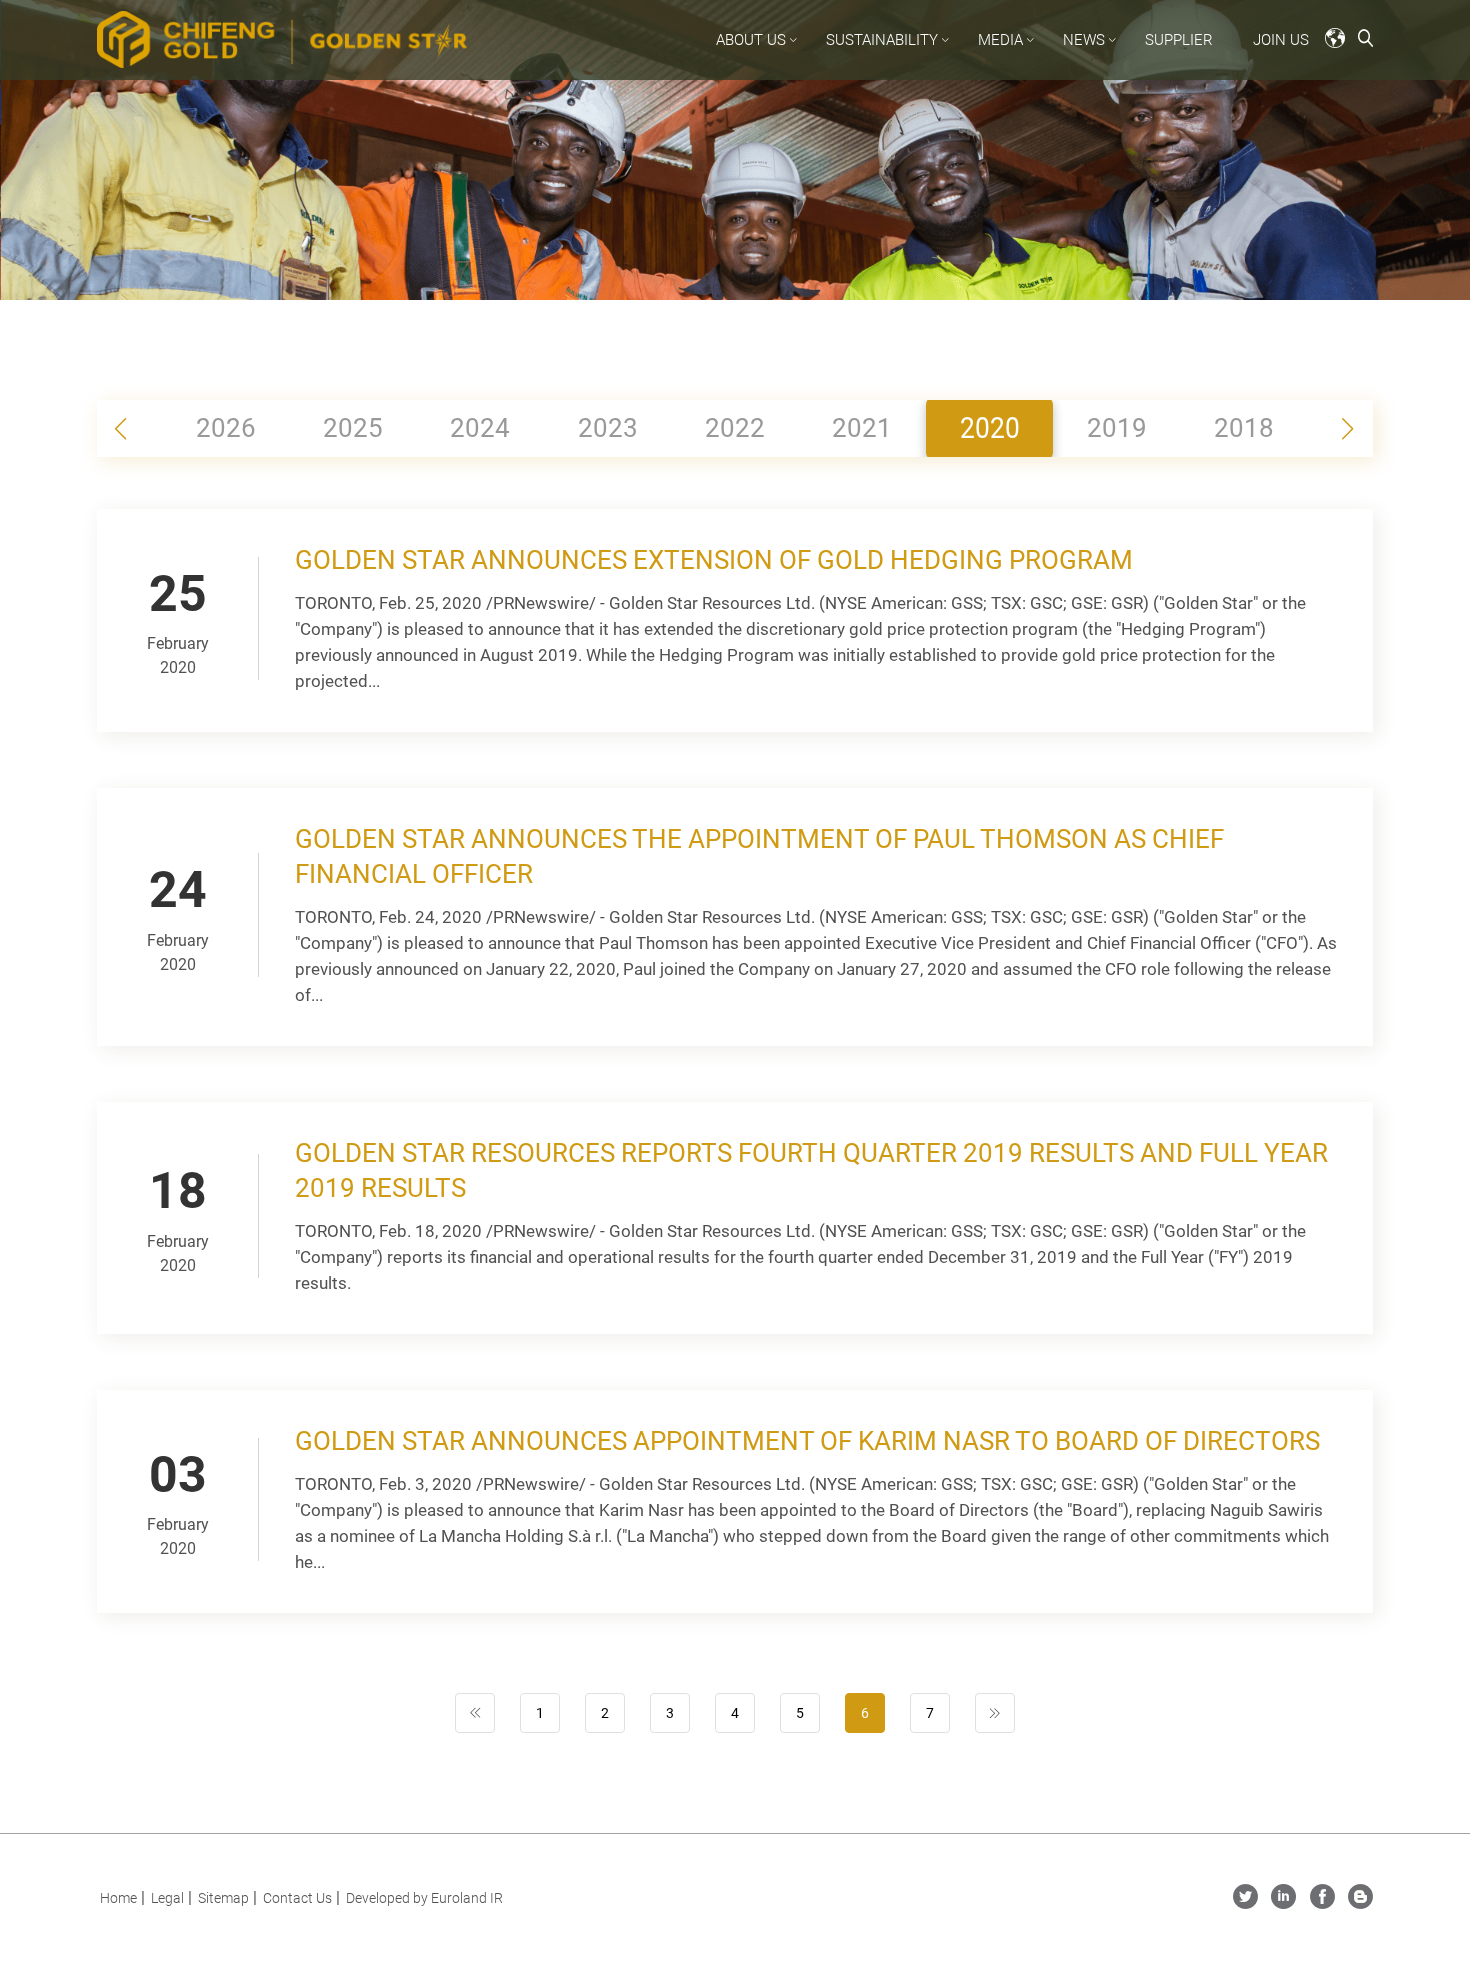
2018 (1244, 428)
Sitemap (223, 1898)
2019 (1117, 428)
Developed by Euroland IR (424, 1898)
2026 (226, 428)
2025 (353, 428)
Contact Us (297, 1898)
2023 (608, 428)
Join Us (1281, 40)
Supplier (1179, 40)
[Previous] (475, 1713)
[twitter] (1245, 1903)
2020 (990, 427)
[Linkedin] (1283, 1903)
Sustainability (882, 40)
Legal (167, 1898)
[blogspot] (1360, 1903)
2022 (735, 428)
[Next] (995, 1713)
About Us (751, 40)
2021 (862, 428)
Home (118, 1898)
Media (1000, 40)
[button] (1347, 429)
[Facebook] (1322, 1903)
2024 (480, 428)
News (1084, 40)
